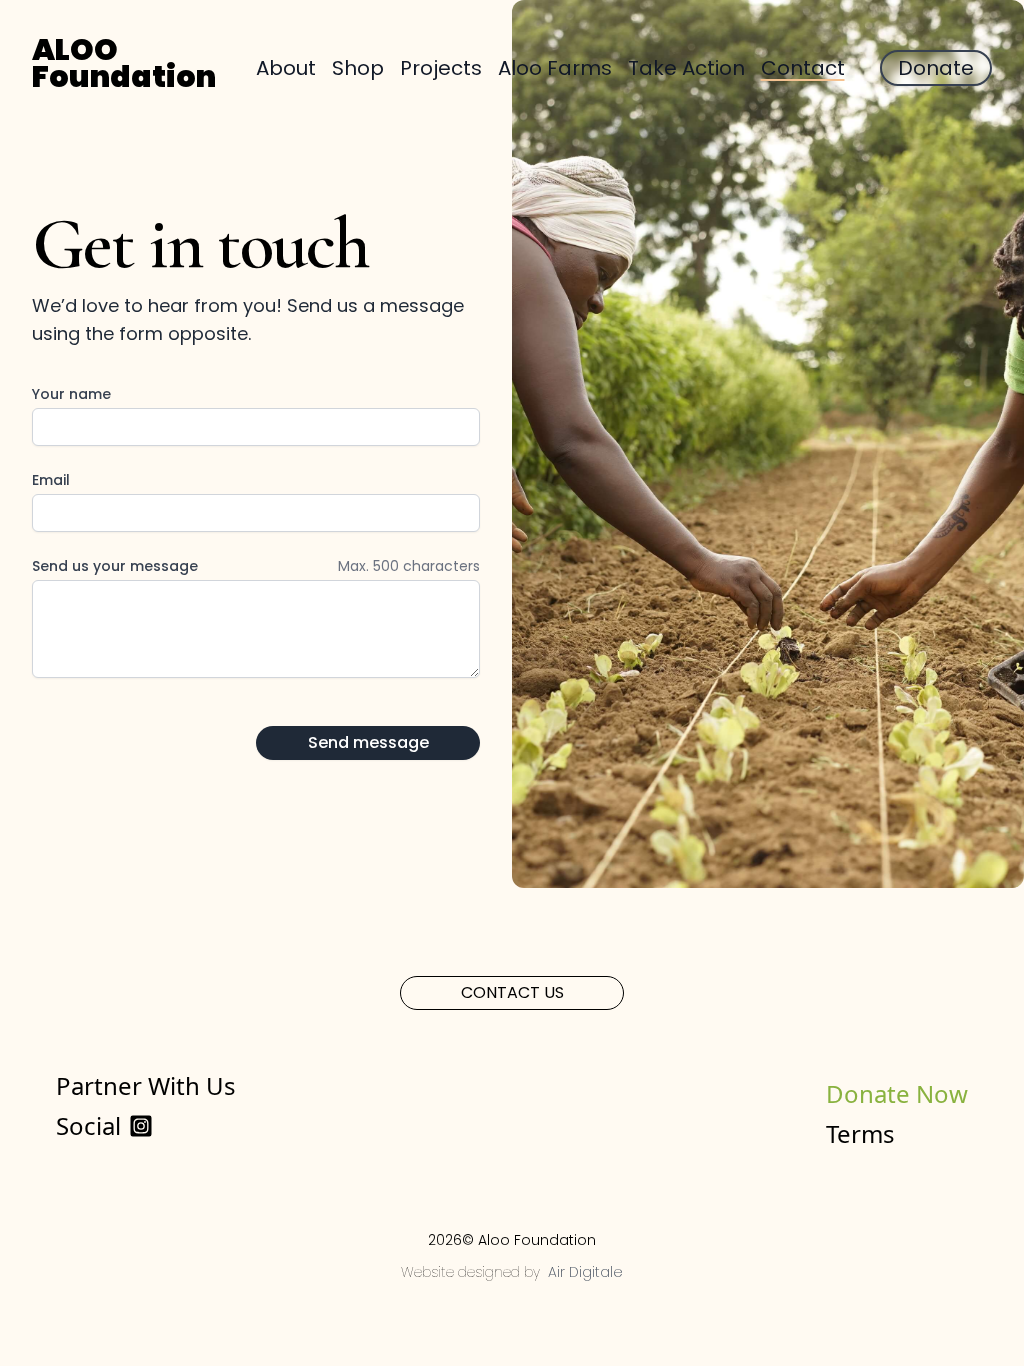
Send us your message (115, 566)
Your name (71, 394)
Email (51, 480)
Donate (936, 68)
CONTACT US (512, 992)
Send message (368, 742)
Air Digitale (585, 1272)
